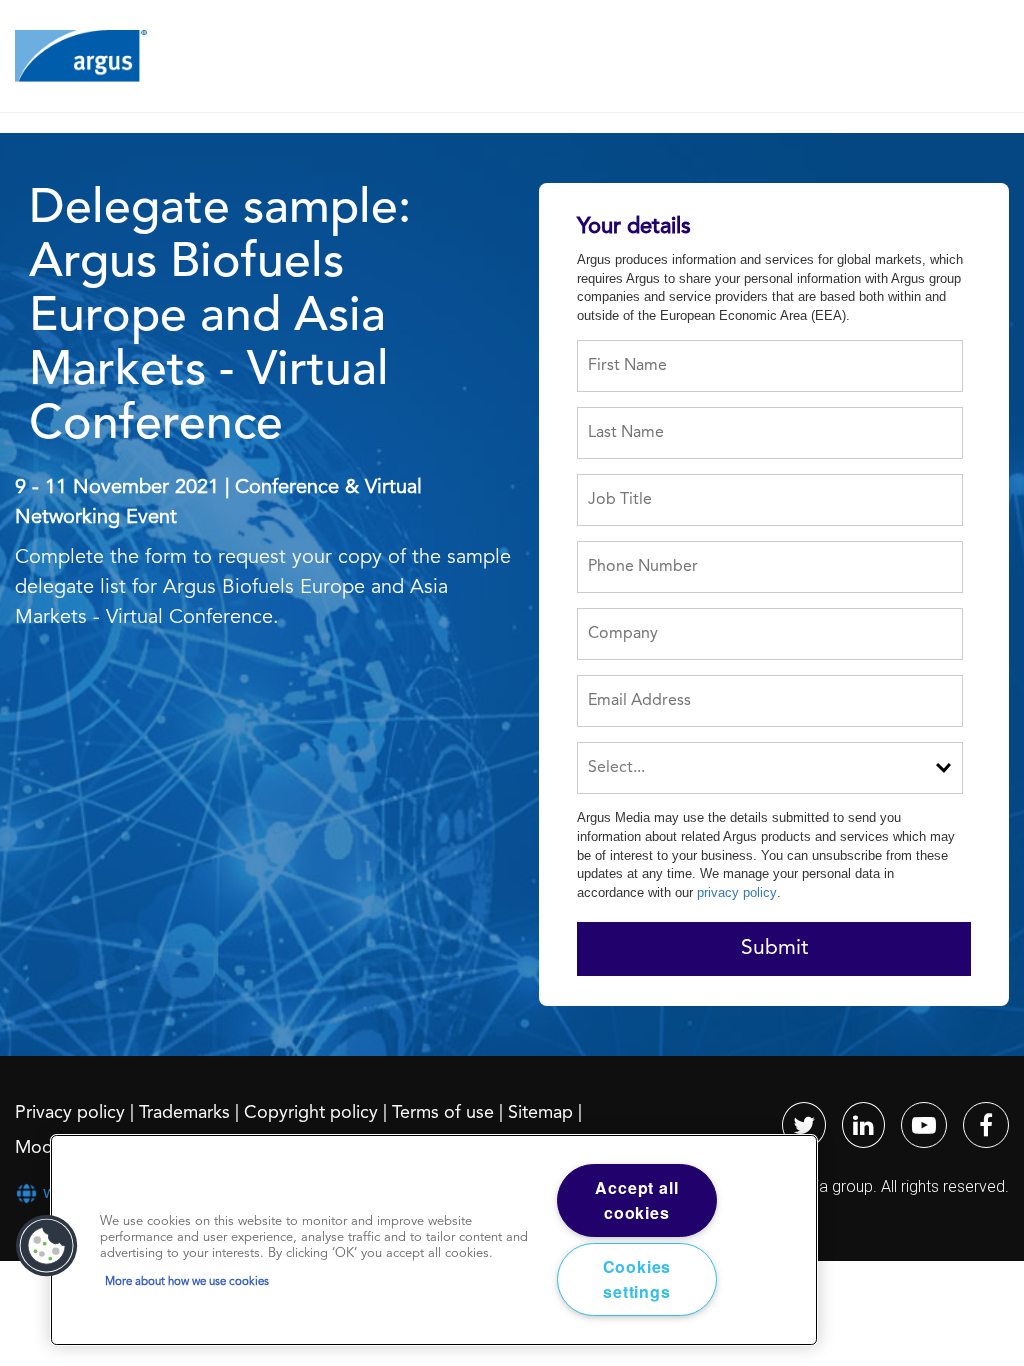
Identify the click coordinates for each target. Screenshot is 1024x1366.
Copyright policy (311, 1113)
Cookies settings (637, 1279)
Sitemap (540, 1113)
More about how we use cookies (187, 1282)
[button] (47, 1246)
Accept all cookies (636, 1200)
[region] (434, 1240)
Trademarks (184, 1113)
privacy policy (737, 892)
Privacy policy (70, 1113)
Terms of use (443, 1113)
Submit (774, 948)
